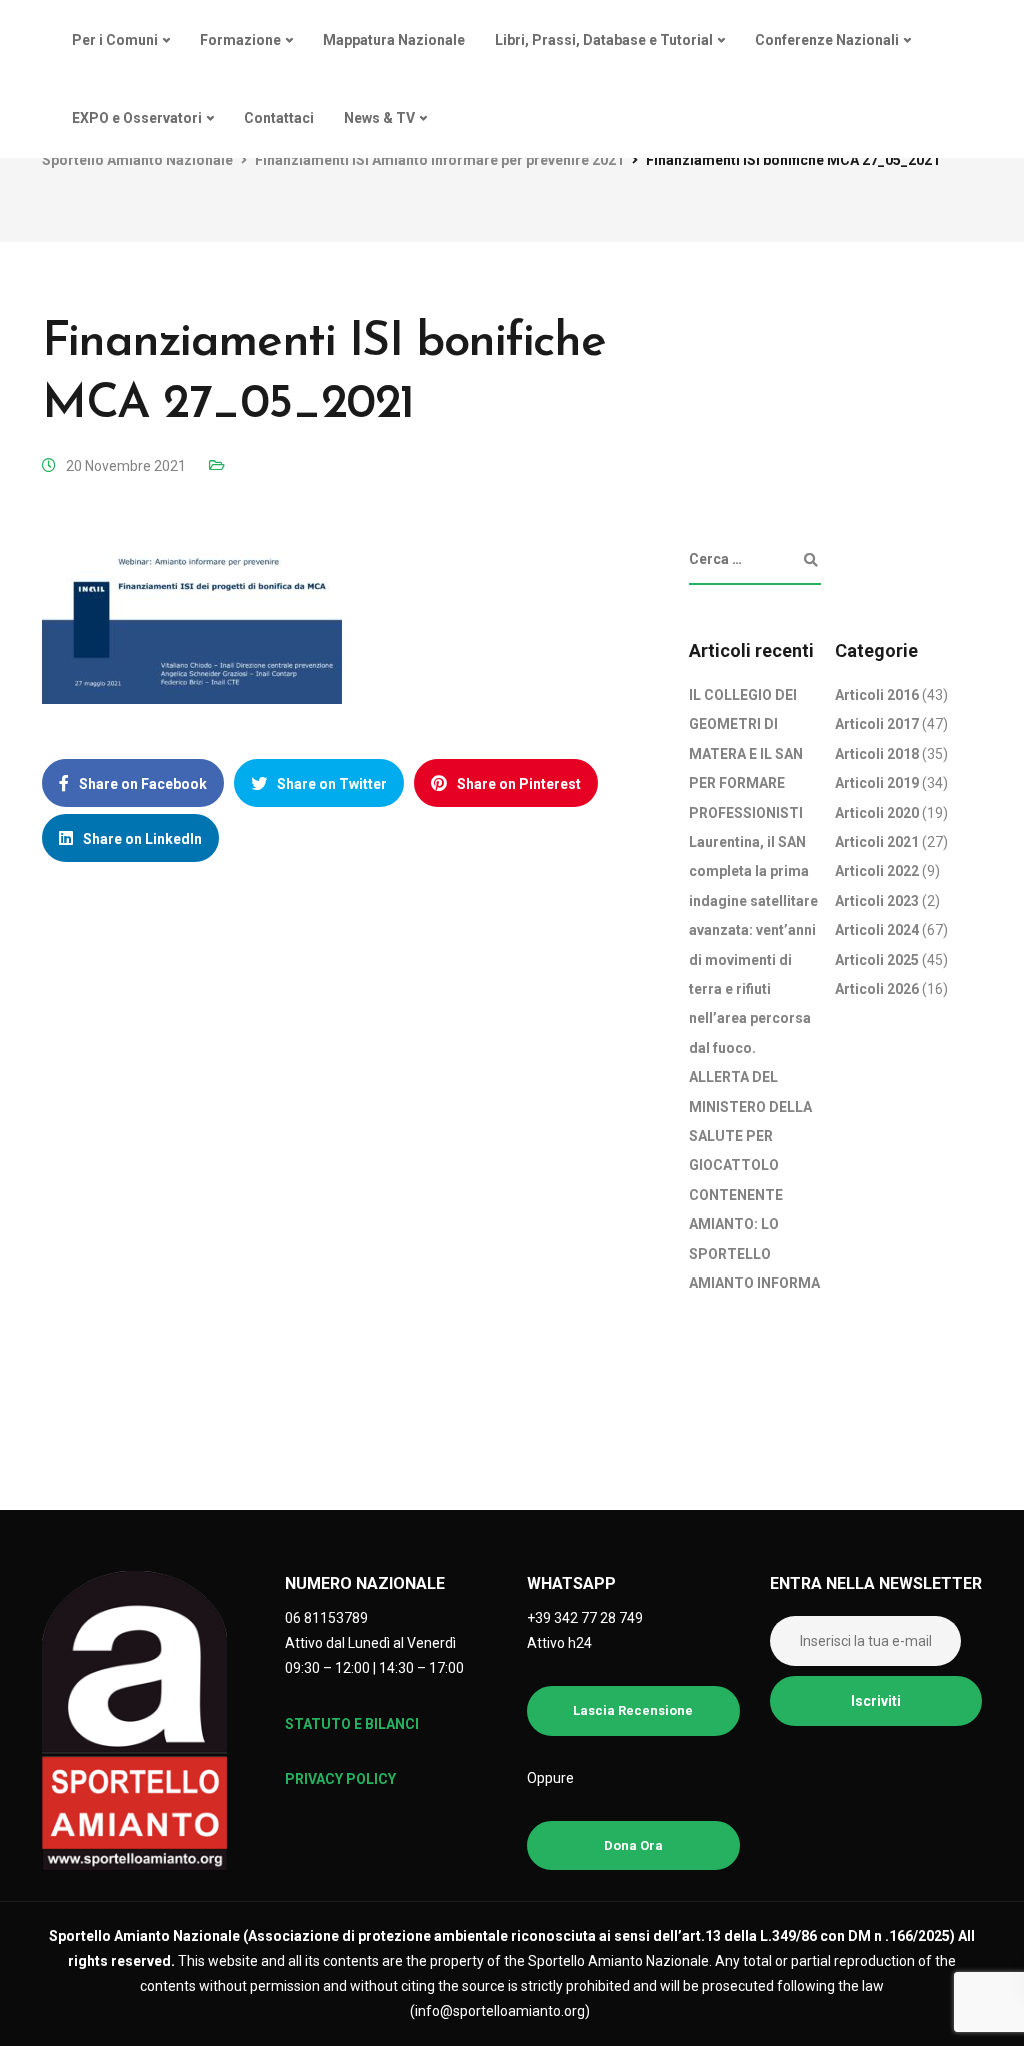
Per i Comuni (115, 40)
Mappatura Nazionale (394, 40)
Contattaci (279, 118)
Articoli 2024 (877, 930)
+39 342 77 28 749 (585, 1618)
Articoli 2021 (877, 842)
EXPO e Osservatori (137, 118)
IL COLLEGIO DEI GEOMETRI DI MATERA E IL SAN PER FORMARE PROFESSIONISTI (746, 754)
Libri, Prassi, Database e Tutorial (604, 40)
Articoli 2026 (877, 989)
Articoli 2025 (877, 960)
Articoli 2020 (877, 813)
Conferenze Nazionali (827, 40)
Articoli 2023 (877, 901)
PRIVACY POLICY (340, 1779)
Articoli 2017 (877, 724)
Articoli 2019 (877, 783)
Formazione (240, 40)
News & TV (379, 118)
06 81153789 (326, 1618)
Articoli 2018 (877, 754)
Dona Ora (633, 1845)
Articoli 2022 (877, 871)
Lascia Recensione (633, 1710)
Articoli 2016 (877, 695)
